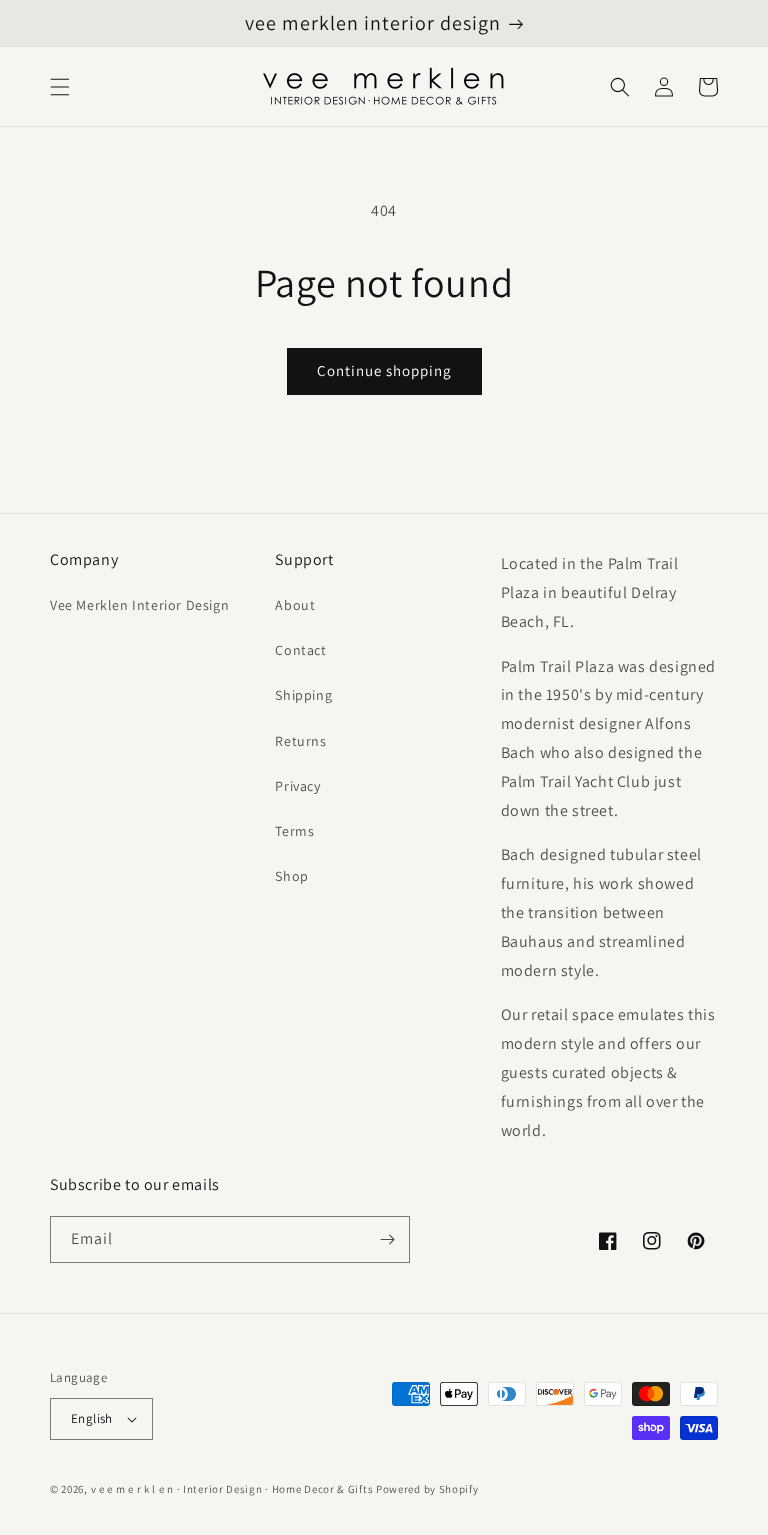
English (92, 1418)
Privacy (297, 786)
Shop (291, 876)
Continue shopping (384, 370)
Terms (294, 831)
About (295, 605)
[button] (60, 87)
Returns (300, 741)
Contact (300, 650)
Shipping (303, 695)
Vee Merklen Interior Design (139, 605)
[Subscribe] (387, 1239)
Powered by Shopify (427, 1489)
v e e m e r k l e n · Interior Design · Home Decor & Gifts (232, 1489)
